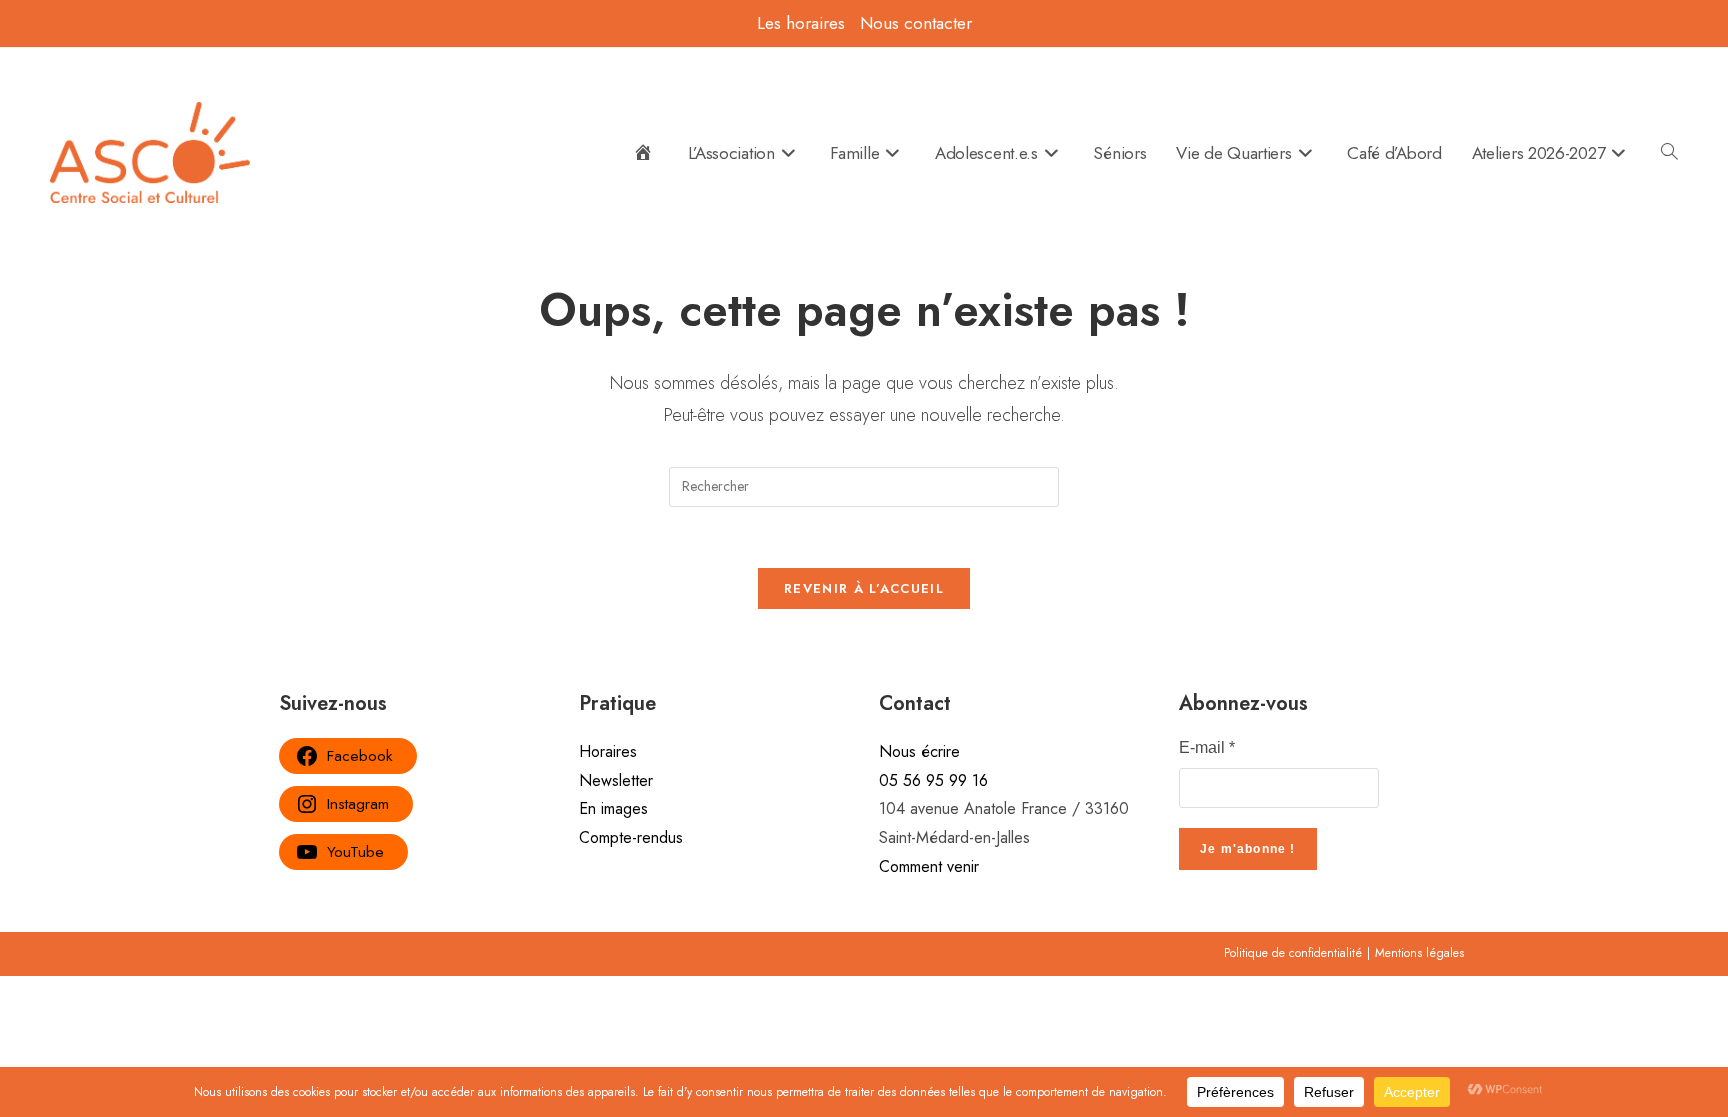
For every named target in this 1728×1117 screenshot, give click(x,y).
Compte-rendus (631, 837)
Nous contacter (916, 23)
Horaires (608, 751)
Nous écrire (919, 751)
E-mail (1207, 747)
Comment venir (929, 866)
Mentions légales (1419, 953)
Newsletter (616, 780)
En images (613, 808)
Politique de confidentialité (1293, 953)
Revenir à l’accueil (864, 588)
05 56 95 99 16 (933, 780)
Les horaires (801, 23)
